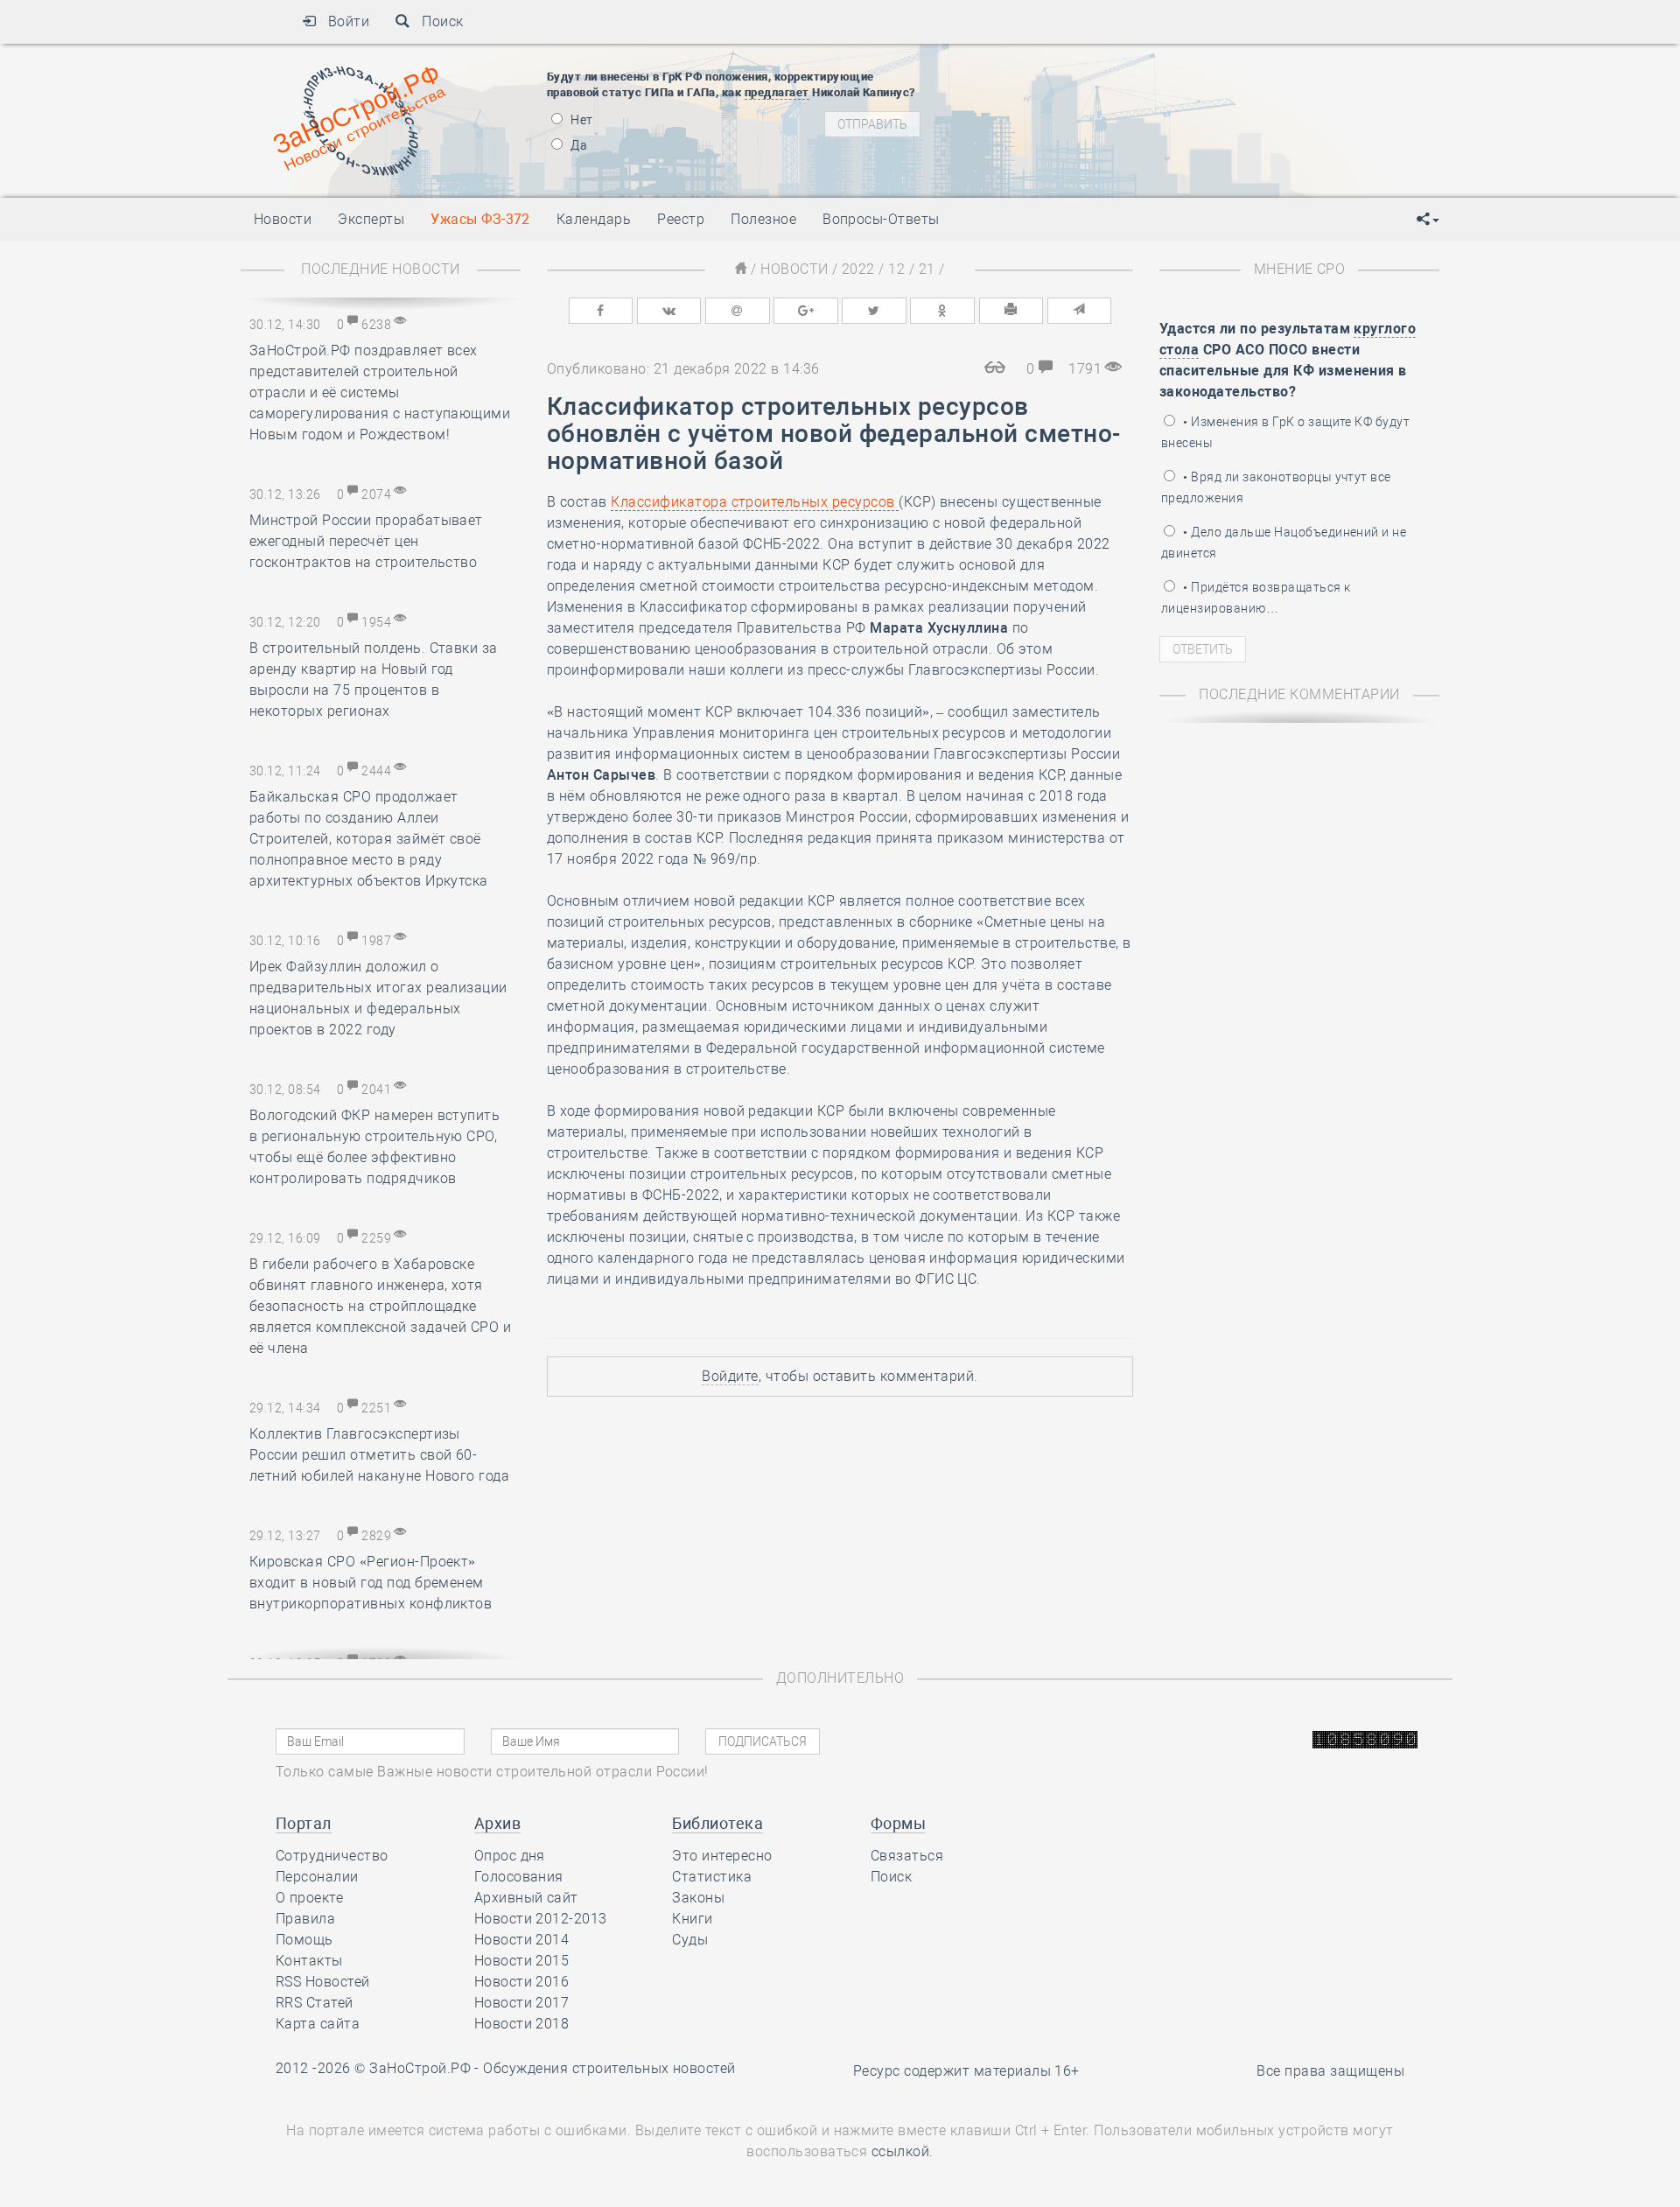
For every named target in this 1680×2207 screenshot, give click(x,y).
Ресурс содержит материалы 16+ (966, 2071)
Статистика (712, 1877)
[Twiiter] (874, 311)
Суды (690, 1940)
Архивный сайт (526, 1898)
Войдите (730, 1376)
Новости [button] (283, 219)
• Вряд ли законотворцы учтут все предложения (1276, 487)
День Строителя (1101, 109)
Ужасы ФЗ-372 (480, 219)
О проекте (309, 1898)
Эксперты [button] (371, 219)
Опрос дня (510, 1856)
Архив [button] (497, 1823)
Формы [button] (898, 1823)
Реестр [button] (681, 219)
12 (896, 269)
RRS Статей (315, 2003)
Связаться (907, 1856)
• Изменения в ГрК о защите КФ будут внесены (1285, 432)
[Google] (806, 311)
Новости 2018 (522, 2024)
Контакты (309, 1961)
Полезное (763, 219)
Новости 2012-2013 (541, 1919)
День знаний (1100, 162)
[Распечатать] (1011, 311)
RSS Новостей (323, 1982)
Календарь (594, 219)
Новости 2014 (522, 1940)
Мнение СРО (1300, 269)
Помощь (304, 1940)
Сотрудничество (332, 1856)
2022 (858, 269)
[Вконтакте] (669, 311)
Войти (343, 21)
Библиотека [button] (717, 1823)
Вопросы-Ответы (881, 219)
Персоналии (317, 1877)
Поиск (437, 21)
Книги (692, 1919)
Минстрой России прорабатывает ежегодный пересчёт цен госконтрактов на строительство (366, 541)
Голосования (519, 1877)
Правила (305, 1919)
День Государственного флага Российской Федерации (1217, 131)
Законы (698, 1898)
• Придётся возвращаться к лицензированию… (1256, 598)
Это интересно (722, 1856)
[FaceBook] (601, 311)
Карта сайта (318, 2024)
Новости (794, 269)
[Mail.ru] (738, 311)
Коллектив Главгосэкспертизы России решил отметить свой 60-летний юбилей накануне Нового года (379, 1455)
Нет (581, 120)
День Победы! (1071, 66)
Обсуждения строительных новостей (609, 2068)
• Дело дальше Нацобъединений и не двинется (1284, 543)
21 (927, 269)
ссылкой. (903, 2151)
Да (577, 145)
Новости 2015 (522, 1961)
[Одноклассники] (942, 311)
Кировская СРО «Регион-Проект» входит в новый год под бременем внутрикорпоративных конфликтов (371, 1583)
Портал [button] (304, 1823)
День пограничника (1088, 88)
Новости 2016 (522, 1982)
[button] (1428, 220)
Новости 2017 (522, 2003)
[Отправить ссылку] (1080, 311)
